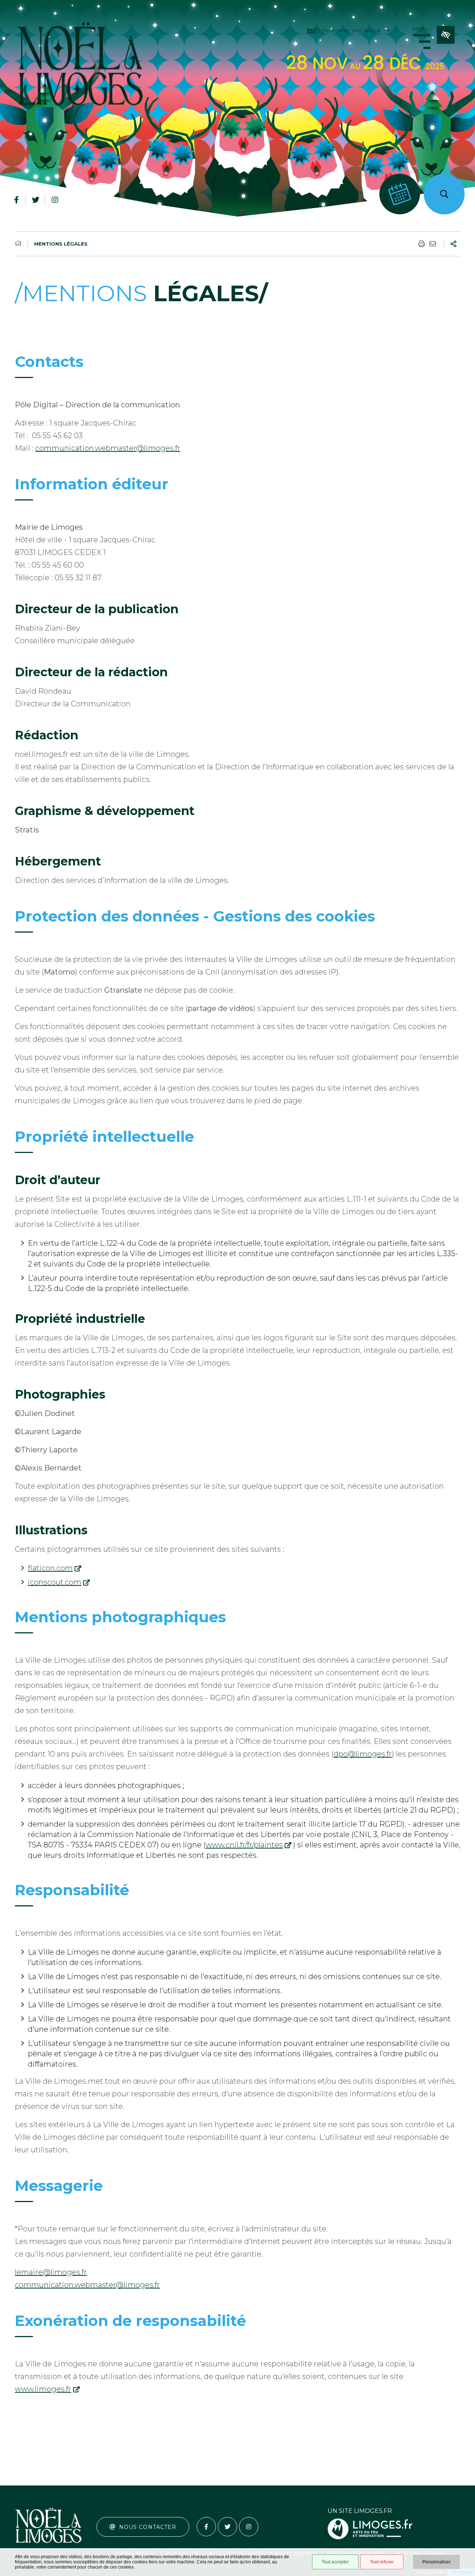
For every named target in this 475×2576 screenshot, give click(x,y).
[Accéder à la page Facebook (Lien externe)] (16, 200)
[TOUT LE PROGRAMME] (400, 194)
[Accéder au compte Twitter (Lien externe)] (36, 200)
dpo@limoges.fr (363, 1754)
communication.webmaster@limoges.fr (108, 448)
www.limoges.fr (43, 2389)
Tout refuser (382, 2562)
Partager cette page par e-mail (433, 244)
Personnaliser (436, 2562)
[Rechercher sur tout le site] (444, 194)
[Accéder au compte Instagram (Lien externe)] (55, 200)
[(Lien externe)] (370, 2538)
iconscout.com (55, 1582)
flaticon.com (50, 1568)
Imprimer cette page (422, 244)
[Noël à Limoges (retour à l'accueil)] (80, 68)
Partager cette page (453, 244)
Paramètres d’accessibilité (446, 35)
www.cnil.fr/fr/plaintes (244, 1845)
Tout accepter (335, 2562)
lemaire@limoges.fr (51, 2272)
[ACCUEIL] (18, 243)
